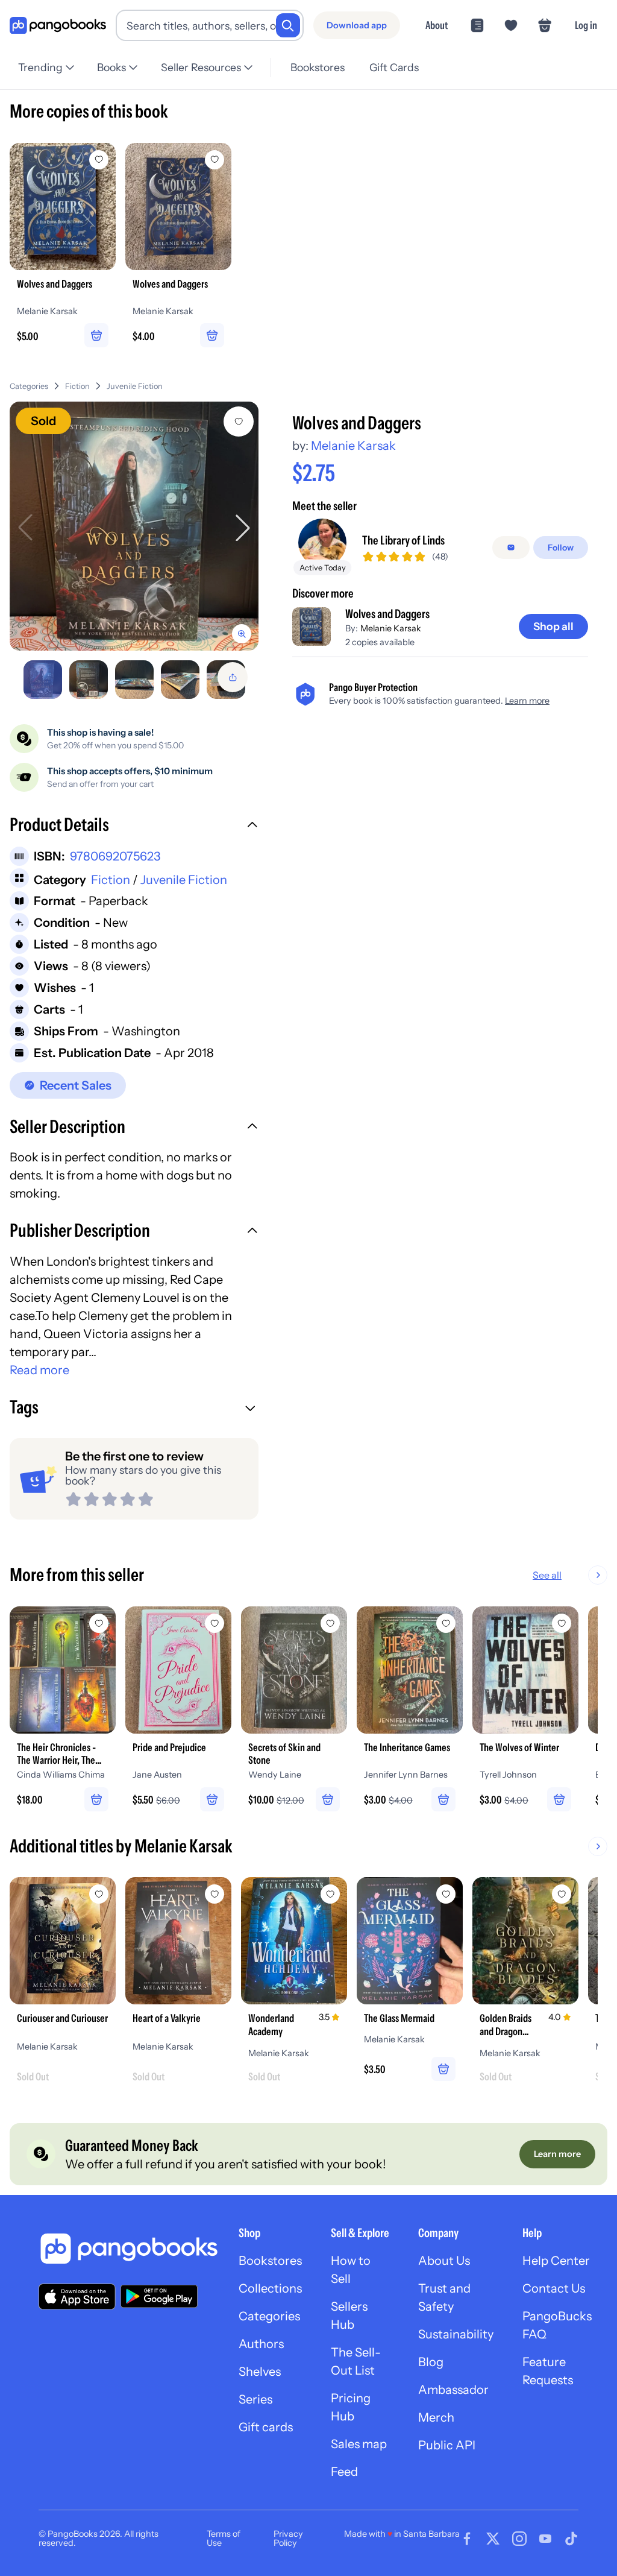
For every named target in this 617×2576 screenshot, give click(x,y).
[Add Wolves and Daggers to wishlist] (239, 421)
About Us (444, 2261)
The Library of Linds (403, 540)
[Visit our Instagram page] (519, 2539)
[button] (134, 826)
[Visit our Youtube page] (545, 2539)
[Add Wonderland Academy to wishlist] (330, 1894)
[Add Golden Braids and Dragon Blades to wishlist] (562, 1894)
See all (547, 1575)
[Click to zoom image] (134, 526)
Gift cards (266, 2427)
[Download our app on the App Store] (77, 2297)
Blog (431, 2362)
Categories (29, 386)
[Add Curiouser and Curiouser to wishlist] (99, 1894)
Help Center (556, 2261)
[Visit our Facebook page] (467, 2539)
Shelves (260, 2372)
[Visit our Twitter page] (493, 2539)
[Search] (288, 25)
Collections (270, 2288)
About (437, 25)
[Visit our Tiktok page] (571, 2539)
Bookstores (318, 67)
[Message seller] (511, 548)
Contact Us (554, 2288)
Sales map (359, 2444)
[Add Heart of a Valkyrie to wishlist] (215, 1894)
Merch (436, 2417)
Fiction (77, 386)
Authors (261, 2344)
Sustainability (456, 2334)
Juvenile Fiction (135, 386)
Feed (344, 2472)
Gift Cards (394, 67)
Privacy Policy (288, 2538)
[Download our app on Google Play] (159, 2296)
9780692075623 (115, 856)
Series (255, 2399)
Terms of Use (224, 2538)
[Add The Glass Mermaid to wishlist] (446, 1894)
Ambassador (453, 2390)
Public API (447, 2445)
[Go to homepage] (58, 26)
